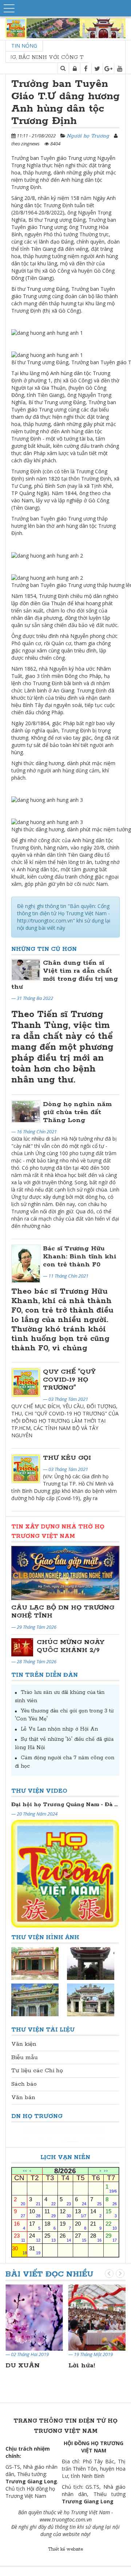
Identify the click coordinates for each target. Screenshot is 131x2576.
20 (81, 2225)
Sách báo (24, 2084)
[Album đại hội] (35, 1963)
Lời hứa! (82, 2366)
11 (50, 2213)
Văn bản (23, 2097)
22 (111, 2225)
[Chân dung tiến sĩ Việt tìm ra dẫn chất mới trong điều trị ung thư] (26, 970)
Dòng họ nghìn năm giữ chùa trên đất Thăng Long (77, 1112)
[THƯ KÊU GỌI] (26, 1468)
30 (19, 2250)
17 (35, 2225)
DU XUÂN (23, 2366)
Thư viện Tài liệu (43, 2030)
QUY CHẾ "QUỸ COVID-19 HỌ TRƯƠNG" (69, 1380)
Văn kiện (24, 2044)
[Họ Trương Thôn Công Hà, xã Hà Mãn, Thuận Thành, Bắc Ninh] (91, 1963)
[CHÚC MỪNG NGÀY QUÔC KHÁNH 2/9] (22, 1647)
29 (111, 2237)
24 (35, 2237)
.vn (88, 2519)
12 (65, 2213)
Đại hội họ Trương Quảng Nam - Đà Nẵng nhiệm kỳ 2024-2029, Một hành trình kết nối (65, 1805)
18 (50, 2225)
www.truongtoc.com (62, 2519)
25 (50, 2237)
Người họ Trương (88, 136)
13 (81, 2213)
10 (35, 2213)
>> (106, 2171)
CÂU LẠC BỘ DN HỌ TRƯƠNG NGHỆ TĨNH (63, 1612)
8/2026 (65, 2171)
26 (65, 2237)
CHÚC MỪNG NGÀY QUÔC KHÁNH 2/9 (71, 1646)
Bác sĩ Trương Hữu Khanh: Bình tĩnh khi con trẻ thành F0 (80, 1257)
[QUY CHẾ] (26, 1382)
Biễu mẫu (25, 2057)
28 (96, 2237)
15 (111, 2213)
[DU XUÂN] (34, 2317)
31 (35, 2250)
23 (19, 2237)
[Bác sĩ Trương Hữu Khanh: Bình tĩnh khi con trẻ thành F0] (26, 1264)
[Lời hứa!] (97, 2317)
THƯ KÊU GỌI (67, 1458)
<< (25, 2171)
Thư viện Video (39, 1791)
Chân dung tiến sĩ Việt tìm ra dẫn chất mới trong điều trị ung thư (65, 975)
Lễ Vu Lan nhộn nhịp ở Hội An (59, 1729)
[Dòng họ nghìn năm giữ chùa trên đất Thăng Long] (26, 1112)
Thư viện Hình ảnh (45, 1938)
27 (81, 2237)
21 (96, 2225)
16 (19, 2225)
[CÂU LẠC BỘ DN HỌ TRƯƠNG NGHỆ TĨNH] (65, 1573)
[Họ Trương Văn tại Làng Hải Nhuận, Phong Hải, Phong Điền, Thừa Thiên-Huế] (35, 2000)
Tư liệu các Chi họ (37, 2071)
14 (96, 2213)
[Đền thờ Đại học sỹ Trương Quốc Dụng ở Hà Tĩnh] (91, 2000)
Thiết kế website (65, 2549)
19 (65, 2225)
